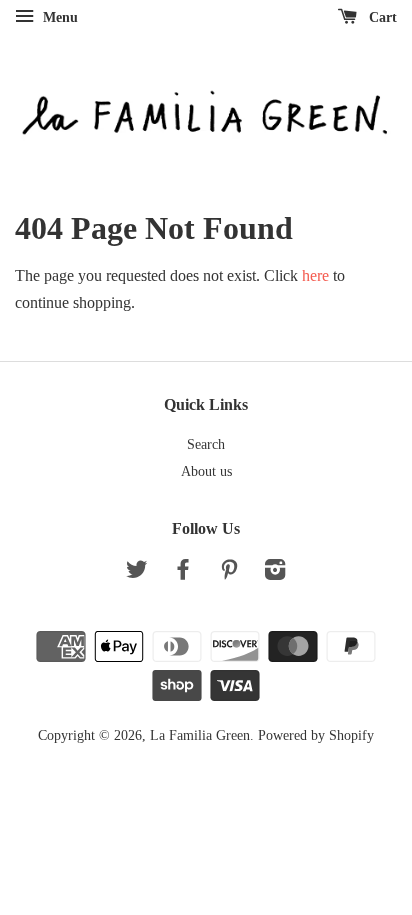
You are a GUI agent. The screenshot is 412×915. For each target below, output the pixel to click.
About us (206, 471)
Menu (58, 17)
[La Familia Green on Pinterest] (229, 573)
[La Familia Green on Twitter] (137, 573)
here (315, 275)
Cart (381, 17)
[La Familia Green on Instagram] (275, 573)
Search (206, 444)
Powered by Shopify (316, 735)
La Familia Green (200, 735)
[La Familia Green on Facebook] (183, 573)
